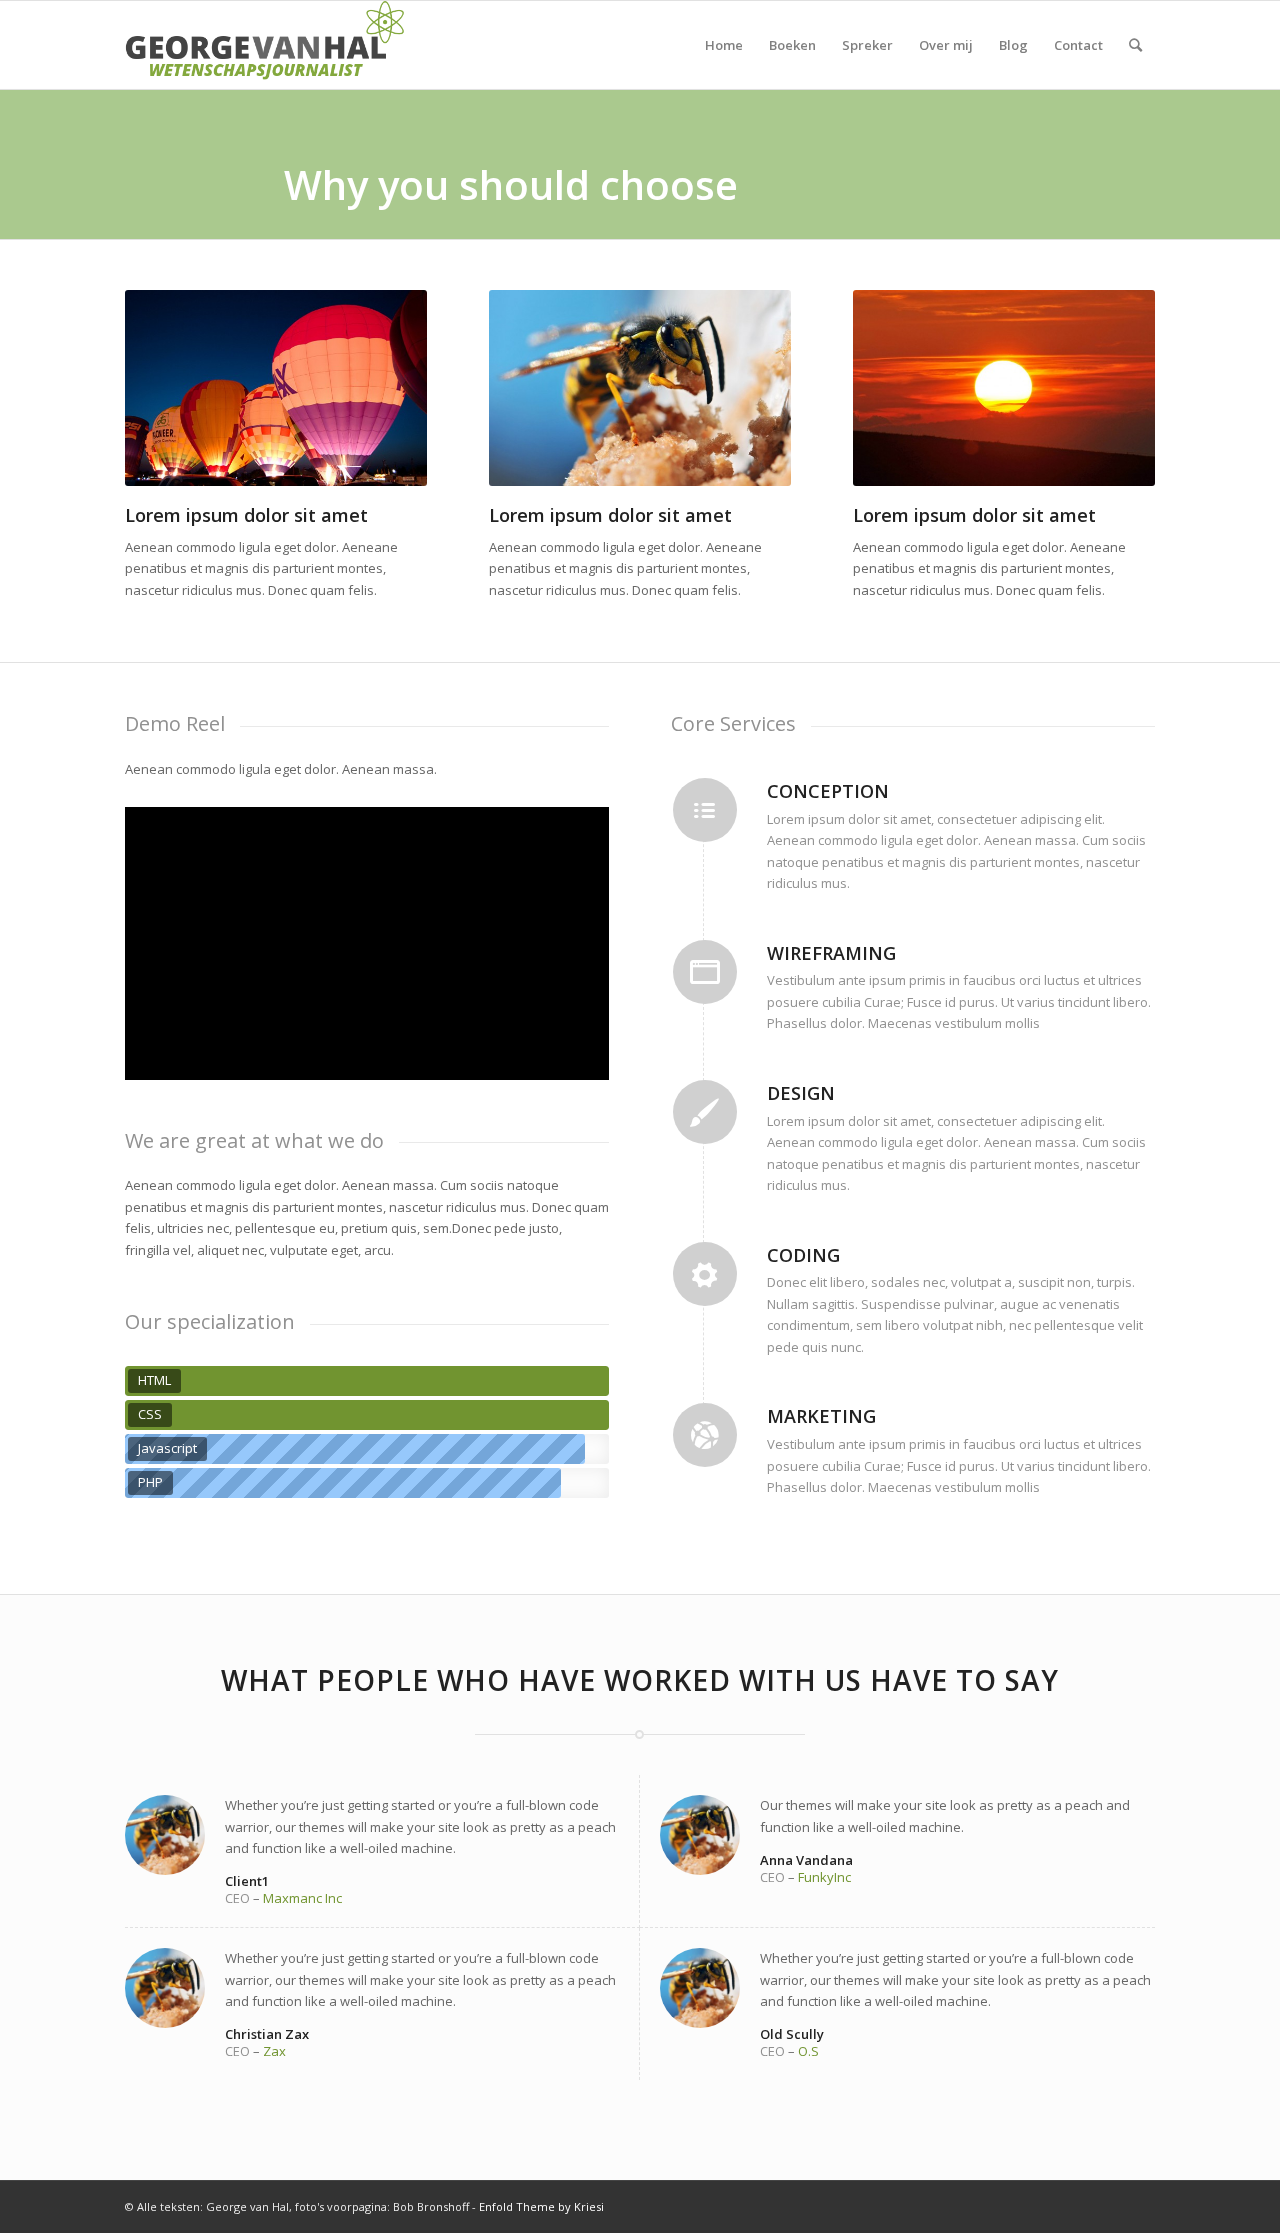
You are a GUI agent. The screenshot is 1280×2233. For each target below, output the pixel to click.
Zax (274, 2051)
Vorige (145, 388)
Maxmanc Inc (302, 1898)
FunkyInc (824, 1877)
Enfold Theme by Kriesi (541, 2206)
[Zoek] (1135, 45)
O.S (808, 2051)
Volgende (407, 388)
